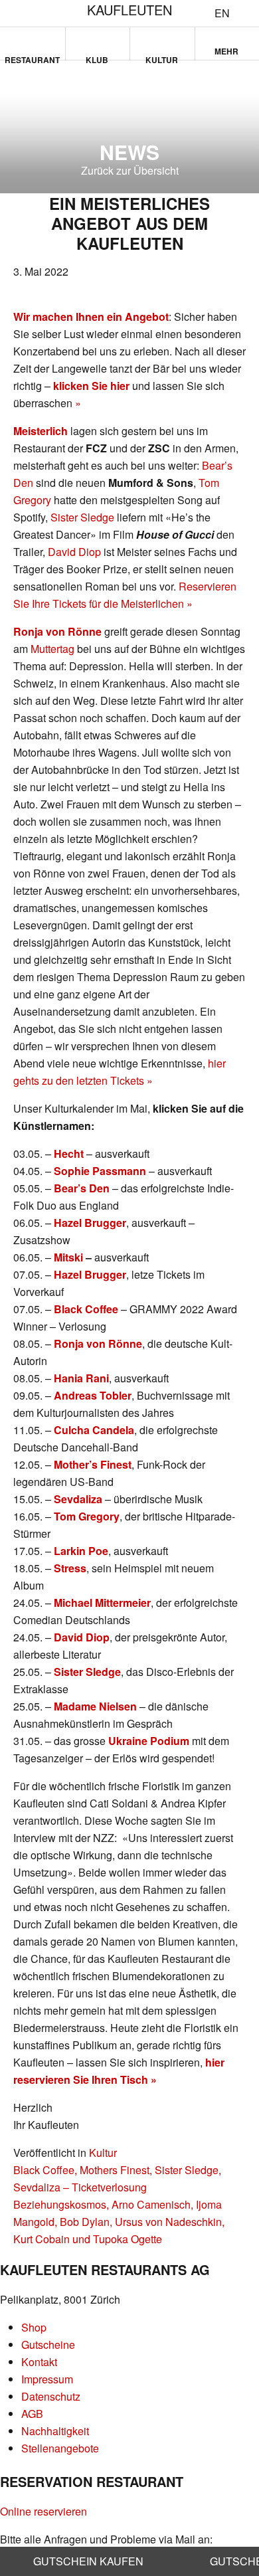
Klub (97, 57)
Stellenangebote (60, 2448)
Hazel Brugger (90, 1223)
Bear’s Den (82, 1188)
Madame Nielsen (95, 1706)
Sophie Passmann (100, 1171)
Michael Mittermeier (102, 1603)
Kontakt (39, 2362)
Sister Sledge (82, 517)
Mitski (68, 1257)
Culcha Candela (94, 1430)
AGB (32, 2414)
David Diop (74, 552)
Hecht (69, 1153)
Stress (70, 1568)
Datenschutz (51, 2396)
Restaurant (32, 57)
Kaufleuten (129, 10)
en (222, 13)
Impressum (47, 2379)
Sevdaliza (78, 1499)
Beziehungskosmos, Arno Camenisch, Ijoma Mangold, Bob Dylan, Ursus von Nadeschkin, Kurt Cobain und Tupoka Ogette (119, 2222)
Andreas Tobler (93, 1395)
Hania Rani (81, 1378)
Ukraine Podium (149, 1741)
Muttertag (52, 649)
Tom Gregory (87, 1516)
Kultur (162, 57)
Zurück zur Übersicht (130, 170)
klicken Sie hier (91, 386)
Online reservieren (43, 2511)
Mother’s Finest (93, 1464)
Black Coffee (86, 1309)
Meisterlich (41, 431)
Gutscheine (48, 2345)
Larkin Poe (81, 1551)
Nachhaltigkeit (55, 2431)
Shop (34, 2327)
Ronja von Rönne (57, 631)
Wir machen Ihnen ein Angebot (91, 317)
